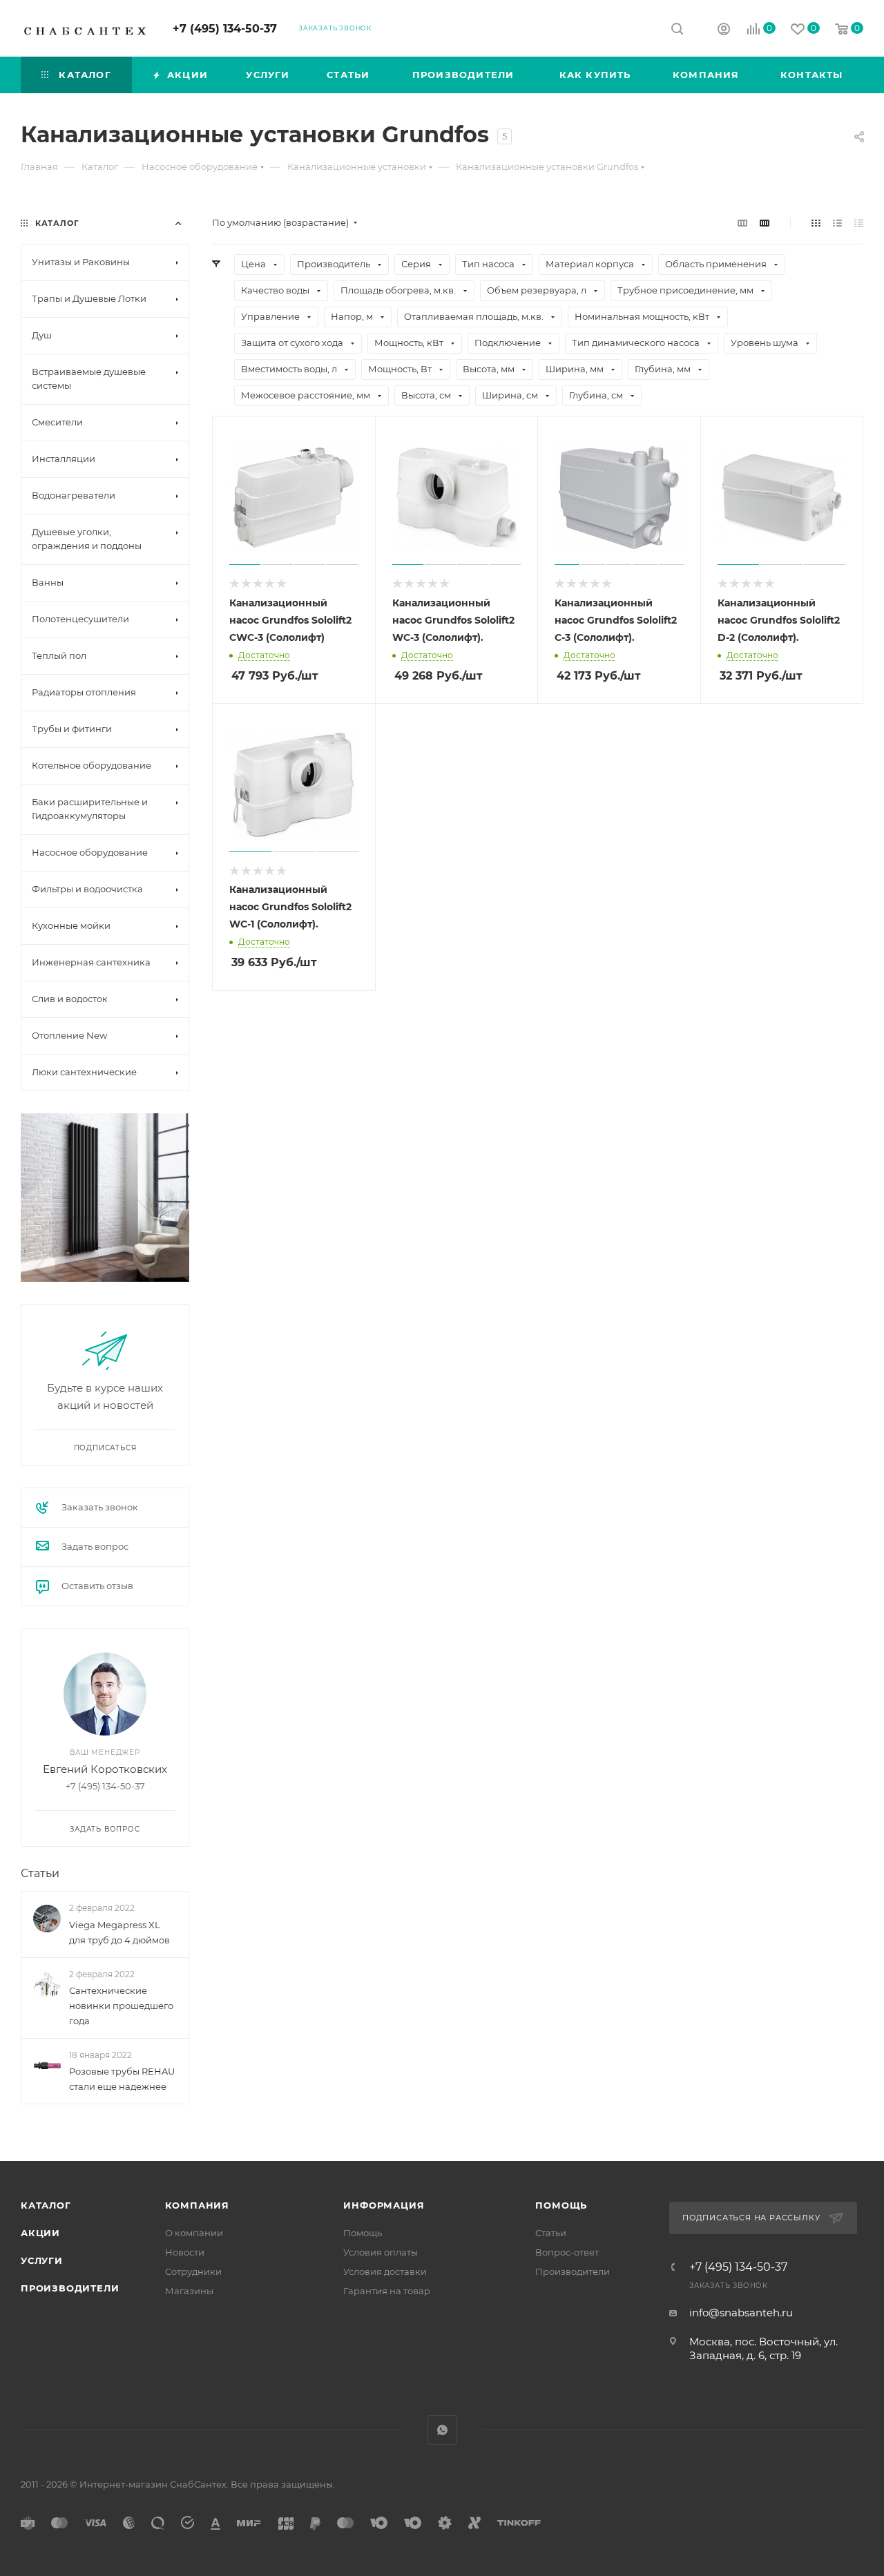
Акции (40, 2233)
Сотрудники (193, 2271)
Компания (197, 2205)
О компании (194, 2233)
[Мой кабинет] (724, 31)
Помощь (363, 2233)
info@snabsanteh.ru (741, 2313)
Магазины (189, 2291)
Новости (185, 2252)
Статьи (40, 1873)
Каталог (46, 2205)
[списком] (837, 223)
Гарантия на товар (387, 2291)
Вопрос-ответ (567, 2252)
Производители (70, 2288)
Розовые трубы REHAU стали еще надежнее (122, 2079)
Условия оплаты (381, 2252)
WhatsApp (442, 2430)
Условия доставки (385, 2271)
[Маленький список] (742, 223)
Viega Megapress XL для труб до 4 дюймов (119, 1932)
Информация (384, 2205)
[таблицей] (859, 223)
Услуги (42, 2260)
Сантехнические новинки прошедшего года (121, 2006)
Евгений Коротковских (105, 1769)
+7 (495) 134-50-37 (225, 29)
